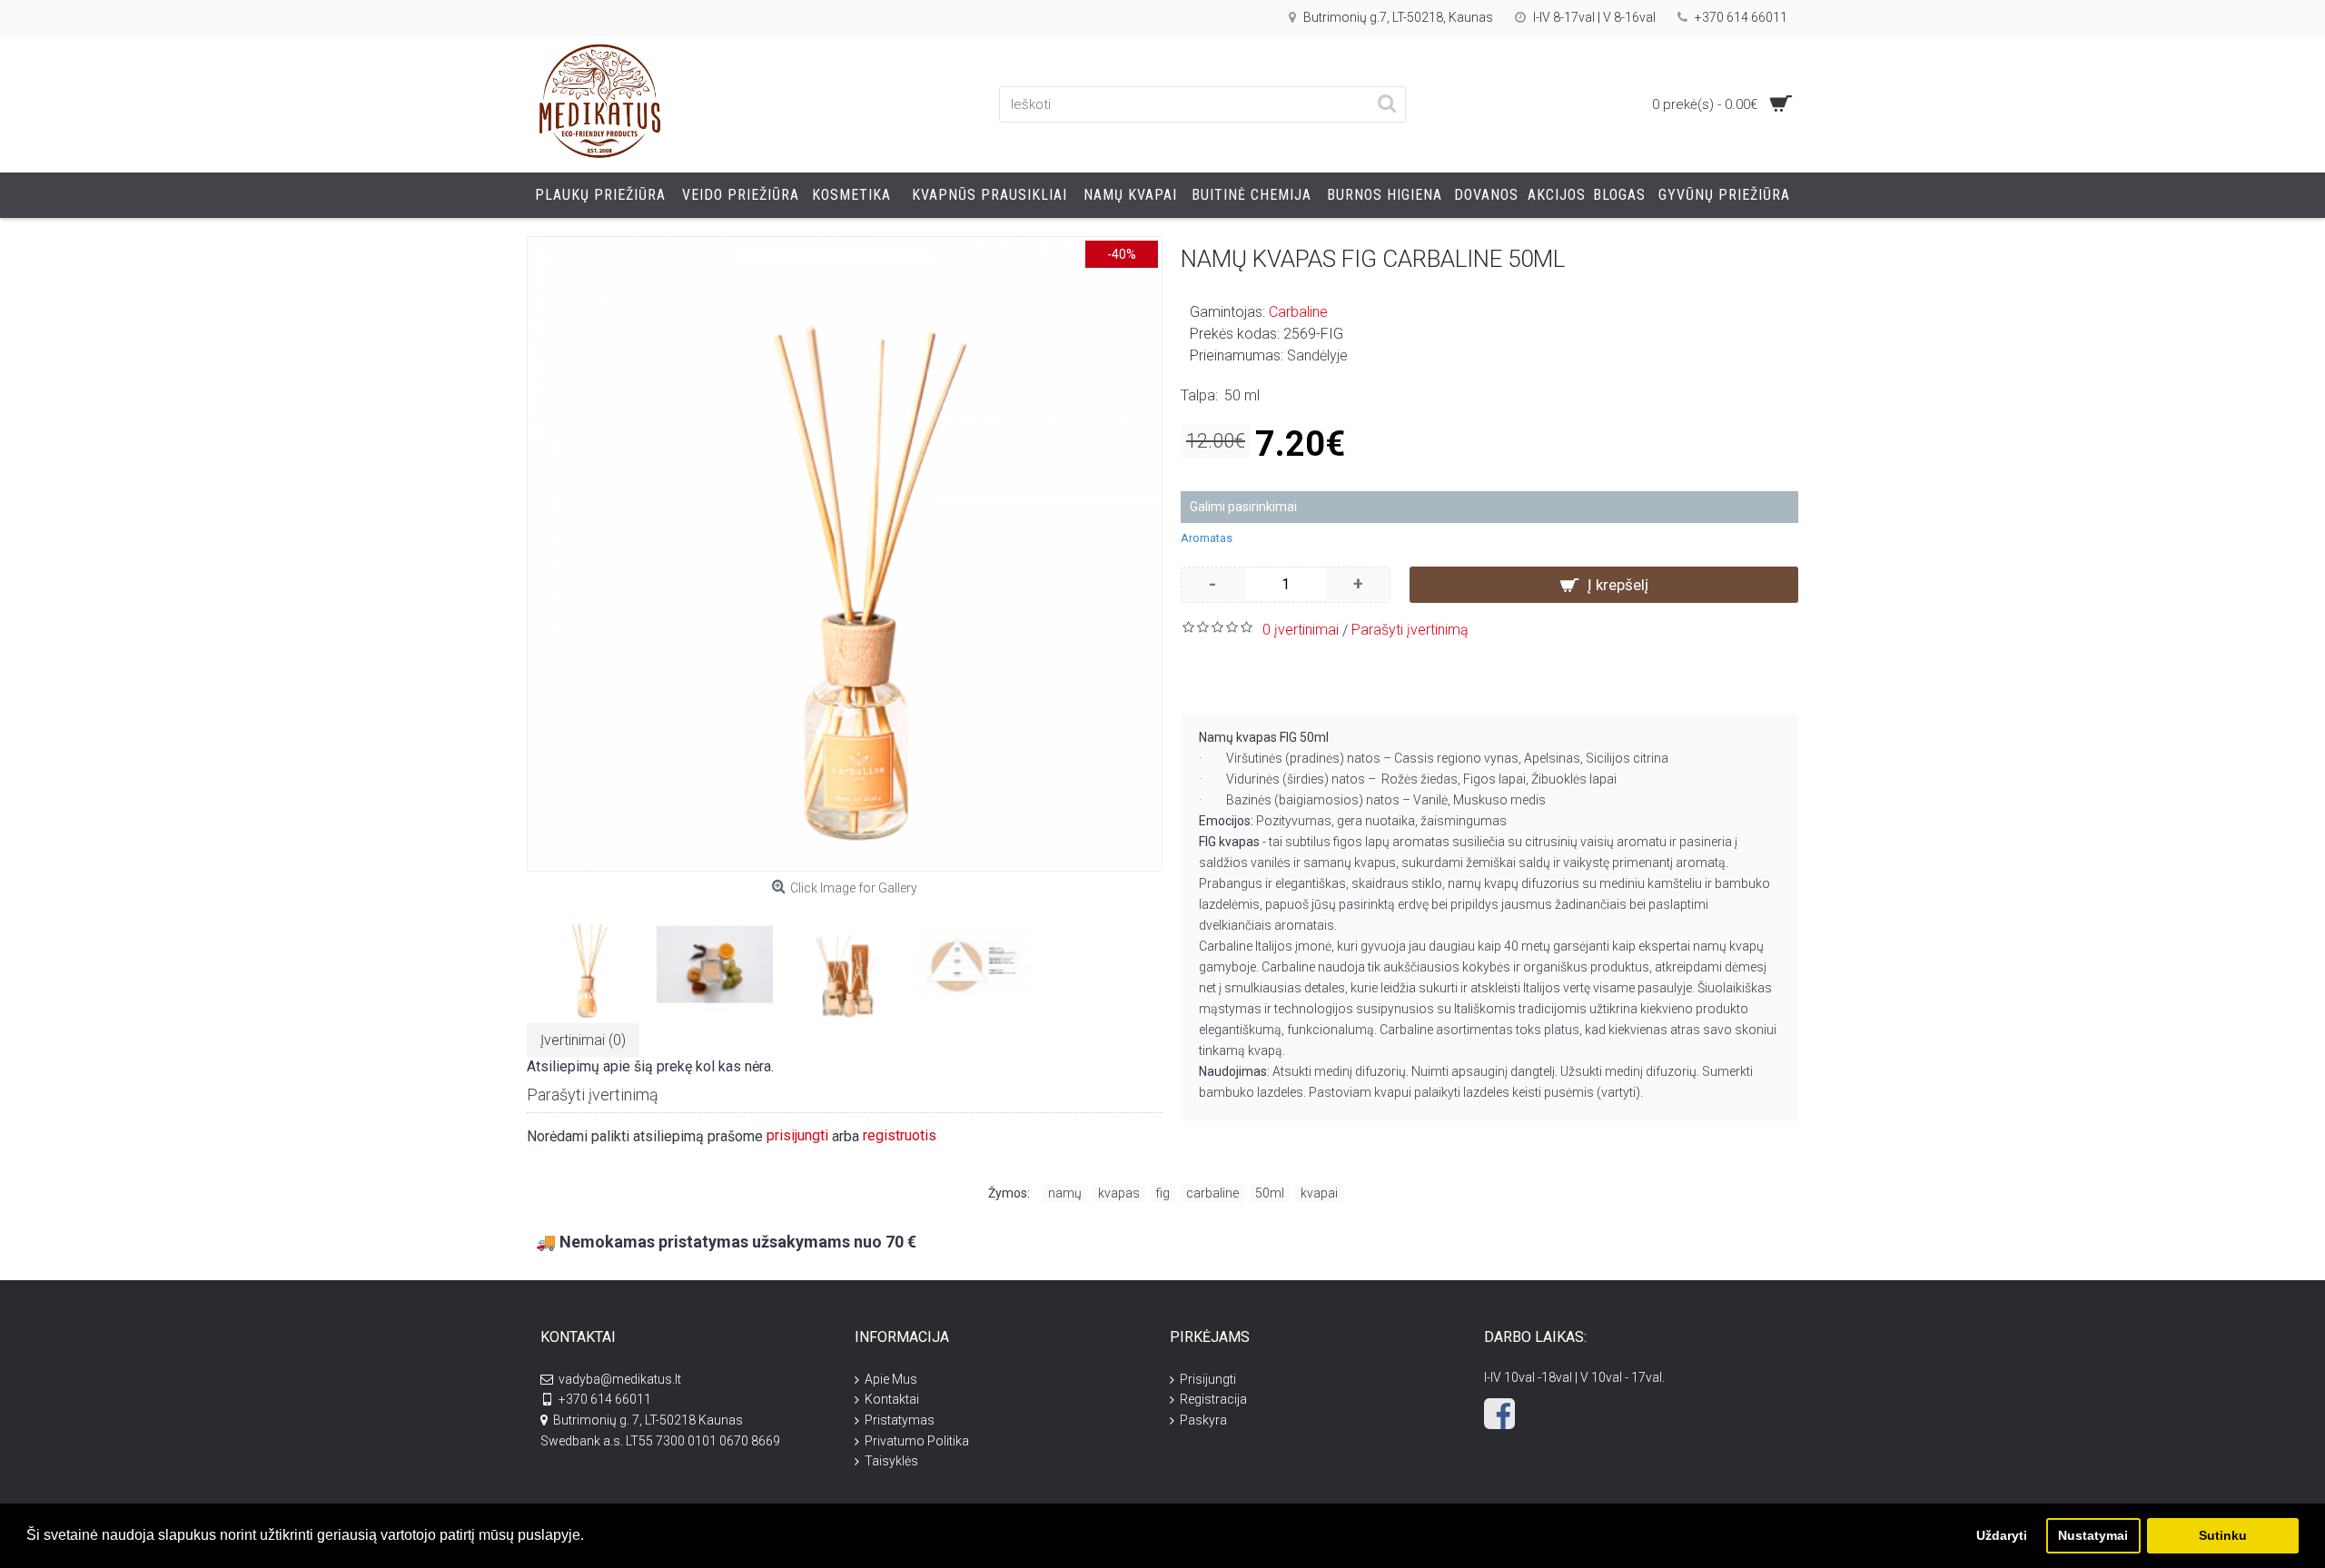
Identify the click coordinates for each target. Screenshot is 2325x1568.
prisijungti (797, 1135)
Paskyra (1203, 1420)
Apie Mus (891, 1379)
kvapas (1119, 1193)
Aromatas (1207, 538)
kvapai (1319, 1193)
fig (1163, 1193)
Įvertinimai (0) (583, 1040)
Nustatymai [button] (2093, 1535)
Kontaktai (892, 1399)
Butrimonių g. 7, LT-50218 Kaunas (648, 1420)
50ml (1270, 1193)
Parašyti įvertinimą (1410, 630)
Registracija (1213, 1399)
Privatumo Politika (917, 1441)
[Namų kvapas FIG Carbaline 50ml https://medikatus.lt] (845, 554)
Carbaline (1298, 312)
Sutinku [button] (2223, 1535)
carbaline (1212, 1193)
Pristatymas (900, 1420)
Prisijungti (1208, 1379)
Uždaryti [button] (2002, 1535)
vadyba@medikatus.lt (620, 1379)
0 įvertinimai (1301, 630)
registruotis (900, 1135)
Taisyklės (891, 1461)
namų (1065, 1193)
